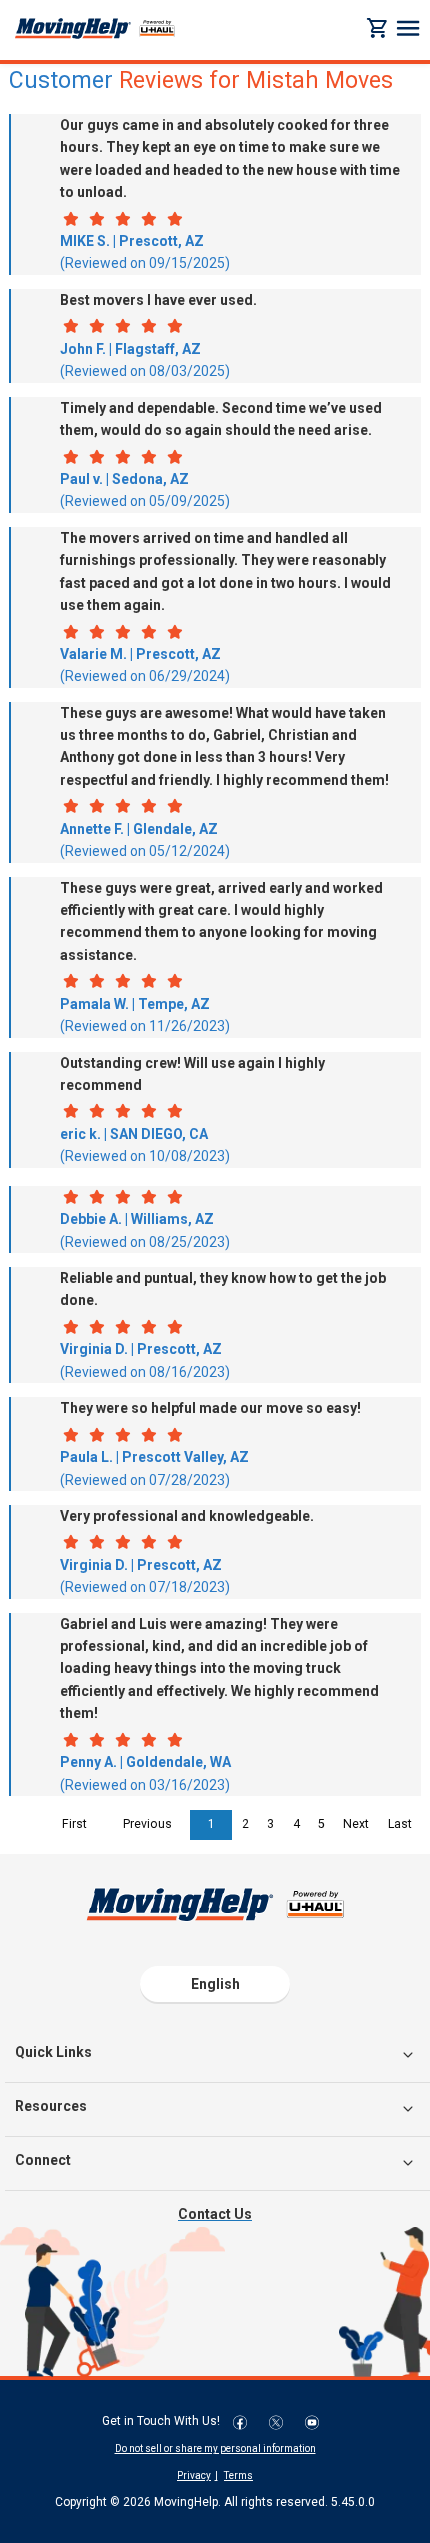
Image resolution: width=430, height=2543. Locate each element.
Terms (238, 2475)
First (74, 1824)
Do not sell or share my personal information (215, 2448)
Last (400, 1824)
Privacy (194, 2475)
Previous (147, 1824)
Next (356, 1824)
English (215, 1984)
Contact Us (215, 2214)
